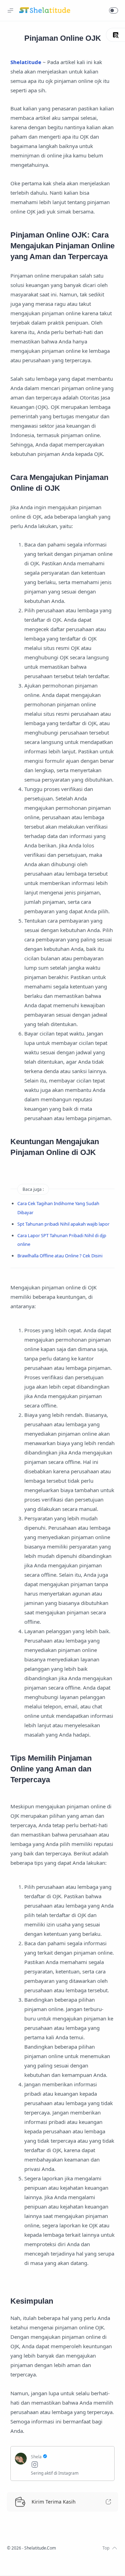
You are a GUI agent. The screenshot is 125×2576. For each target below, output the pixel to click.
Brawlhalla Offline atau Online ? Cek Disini (60, 1256)
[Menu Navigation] (10, 10)
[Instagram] (70, 2465)
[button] (114, 10)
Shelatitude (26, 62)
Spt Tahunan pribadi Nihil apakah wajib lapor (63, 1224)
